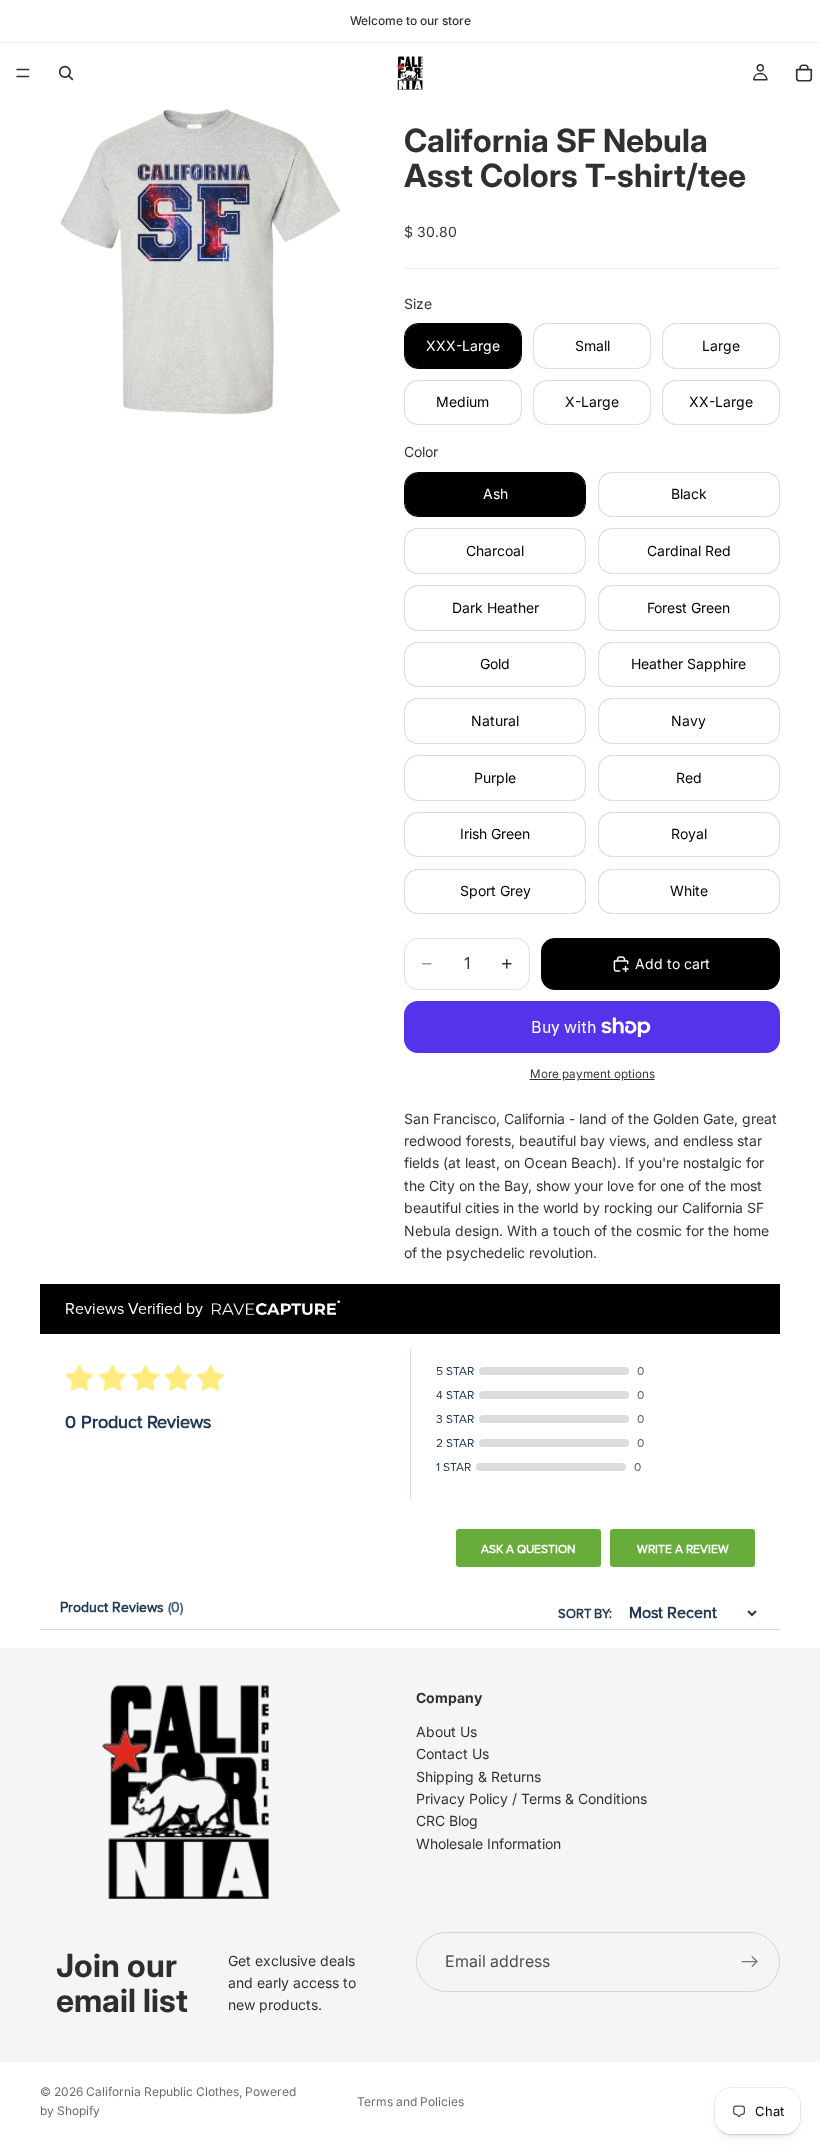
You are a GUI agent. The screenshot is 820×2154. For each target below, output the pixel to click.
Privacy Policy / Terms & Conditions (531, 1798)
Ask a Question (528, 1549)
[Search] (66, 73)
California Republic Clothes (162, 2091)
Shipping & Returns (478, 1775)
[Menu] (23, 73)
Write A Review (683, 1549)
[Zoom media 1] (198, 261)
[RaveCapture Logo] (271, 1309)
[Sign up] (750, 1962)
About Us (446, 1730)
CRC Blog (447, 1820)
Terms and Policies (410, 2101)
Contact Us (452, 1753)
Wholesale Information (488, 1842)
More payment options (592, 1074)
